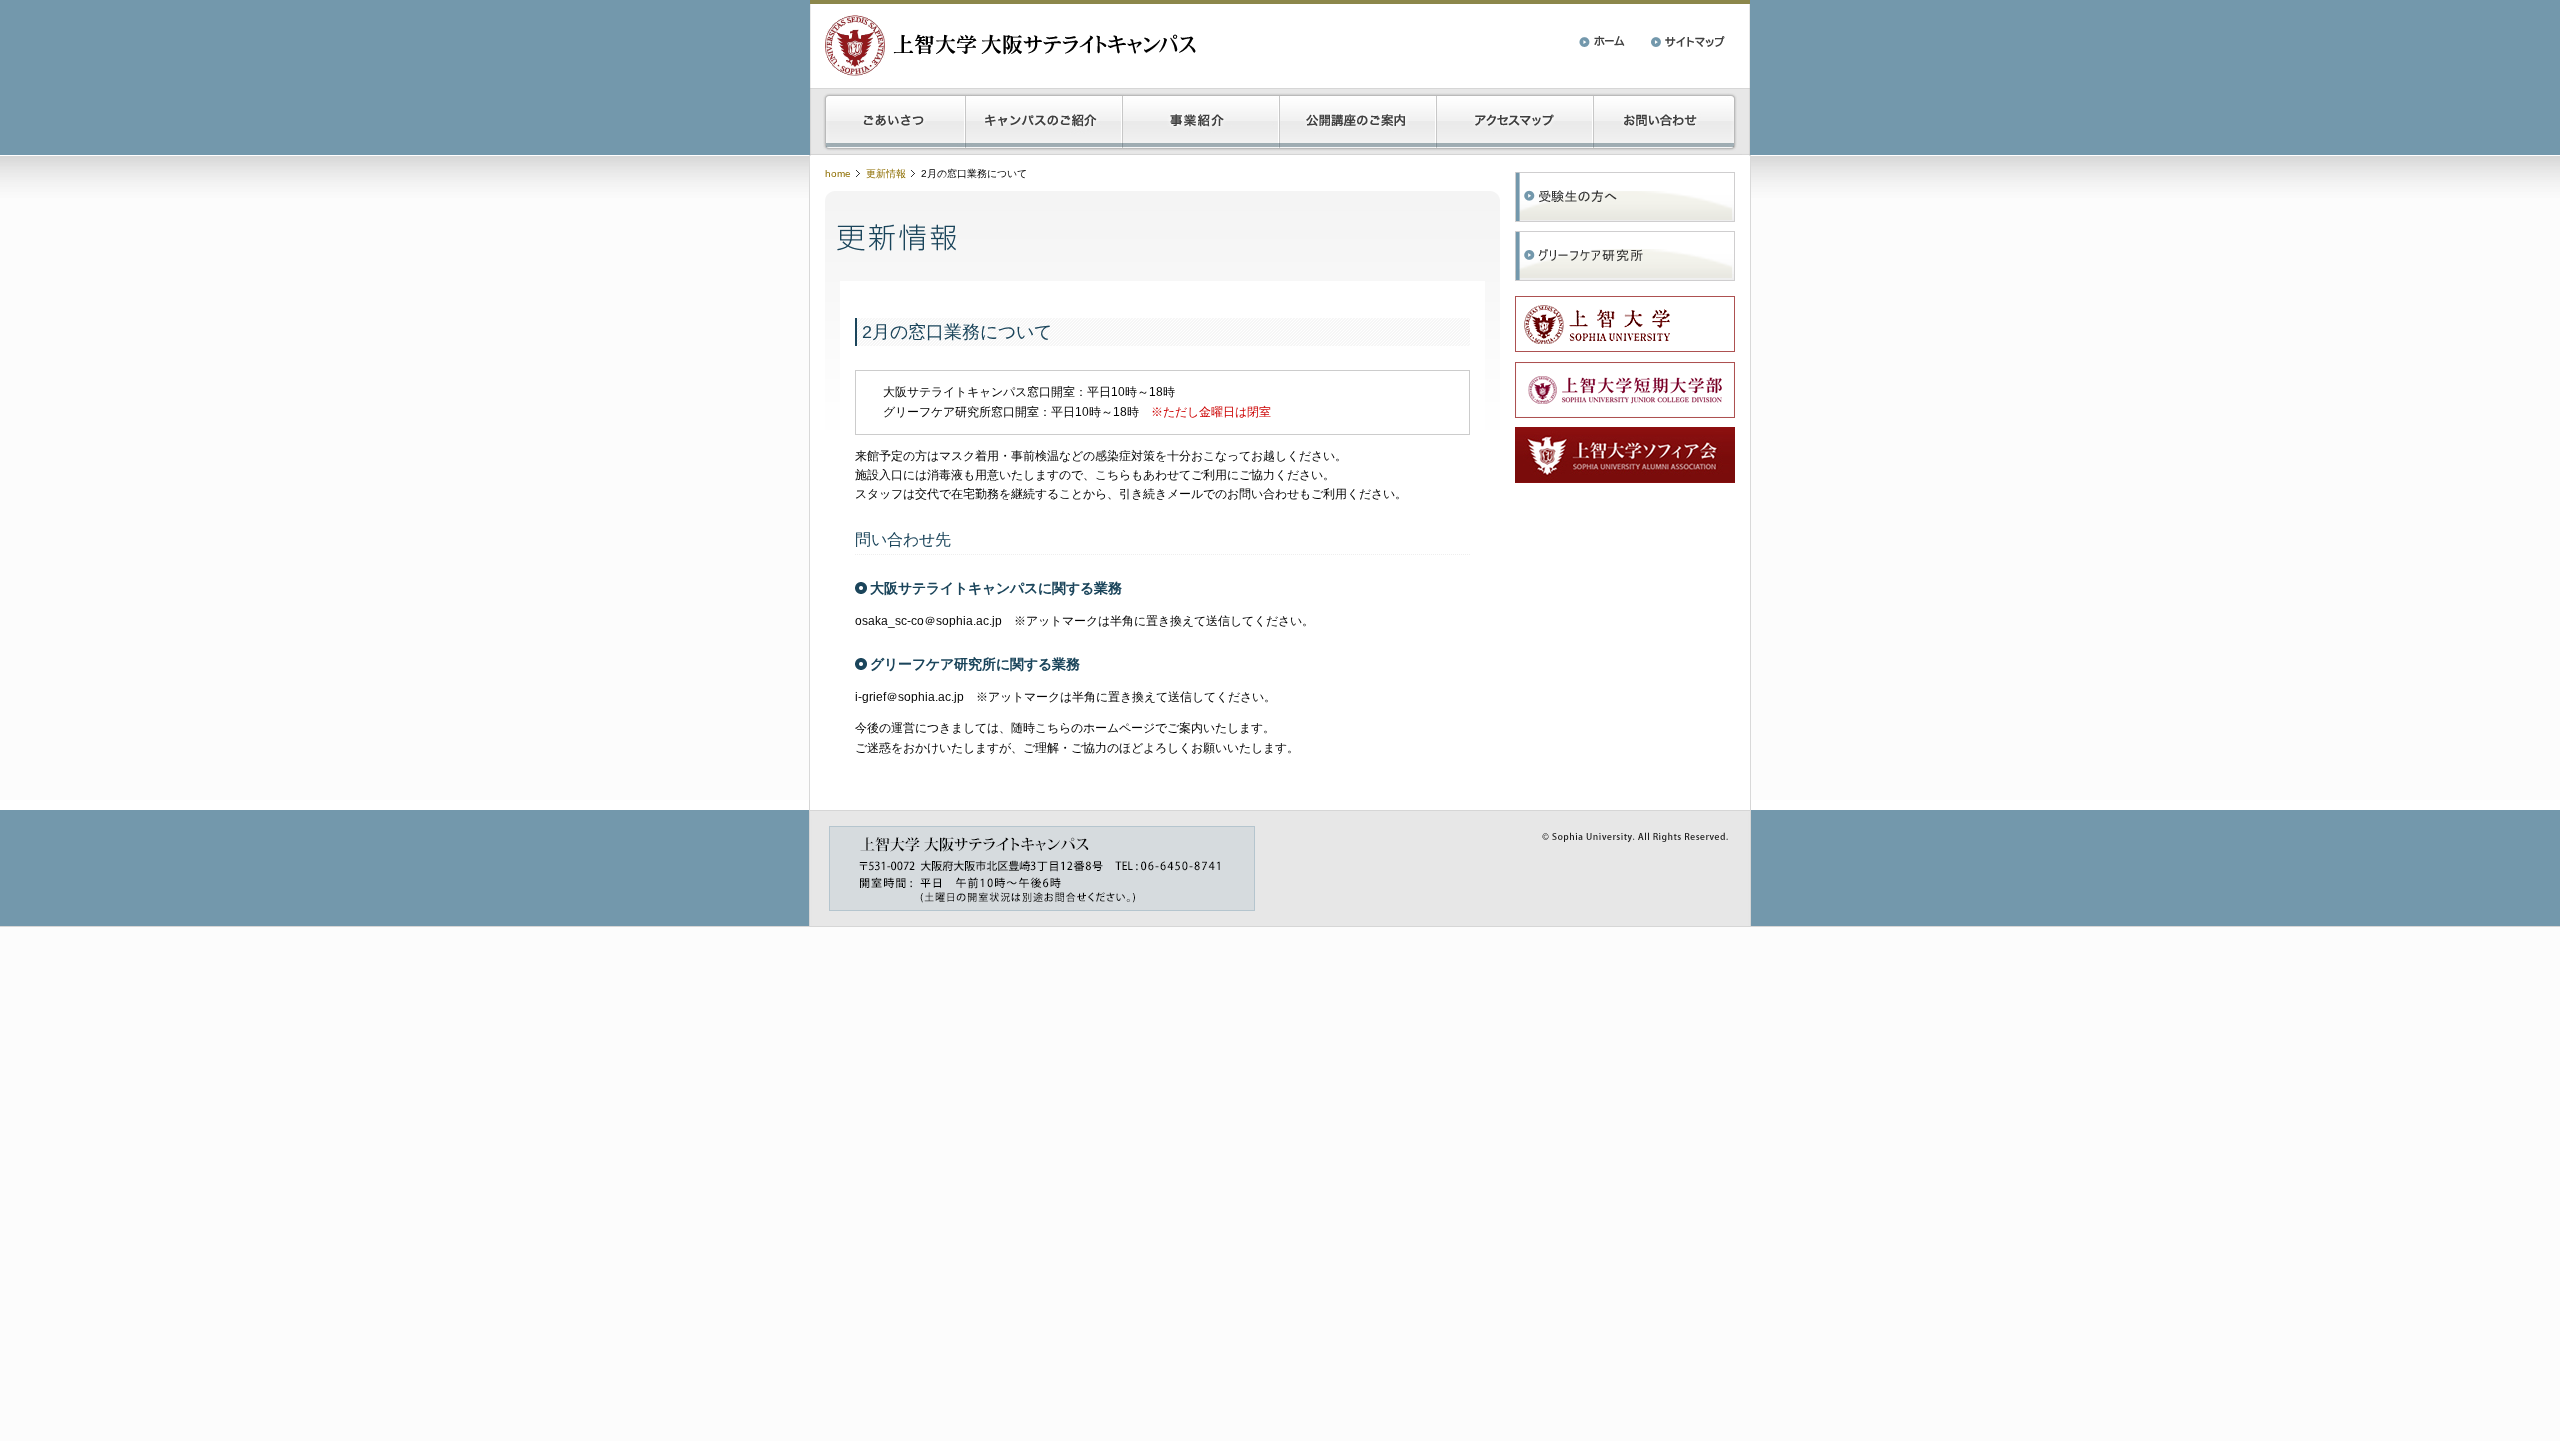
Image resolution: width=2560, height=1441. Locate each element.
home (838, 173)
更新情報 (886, 173)
